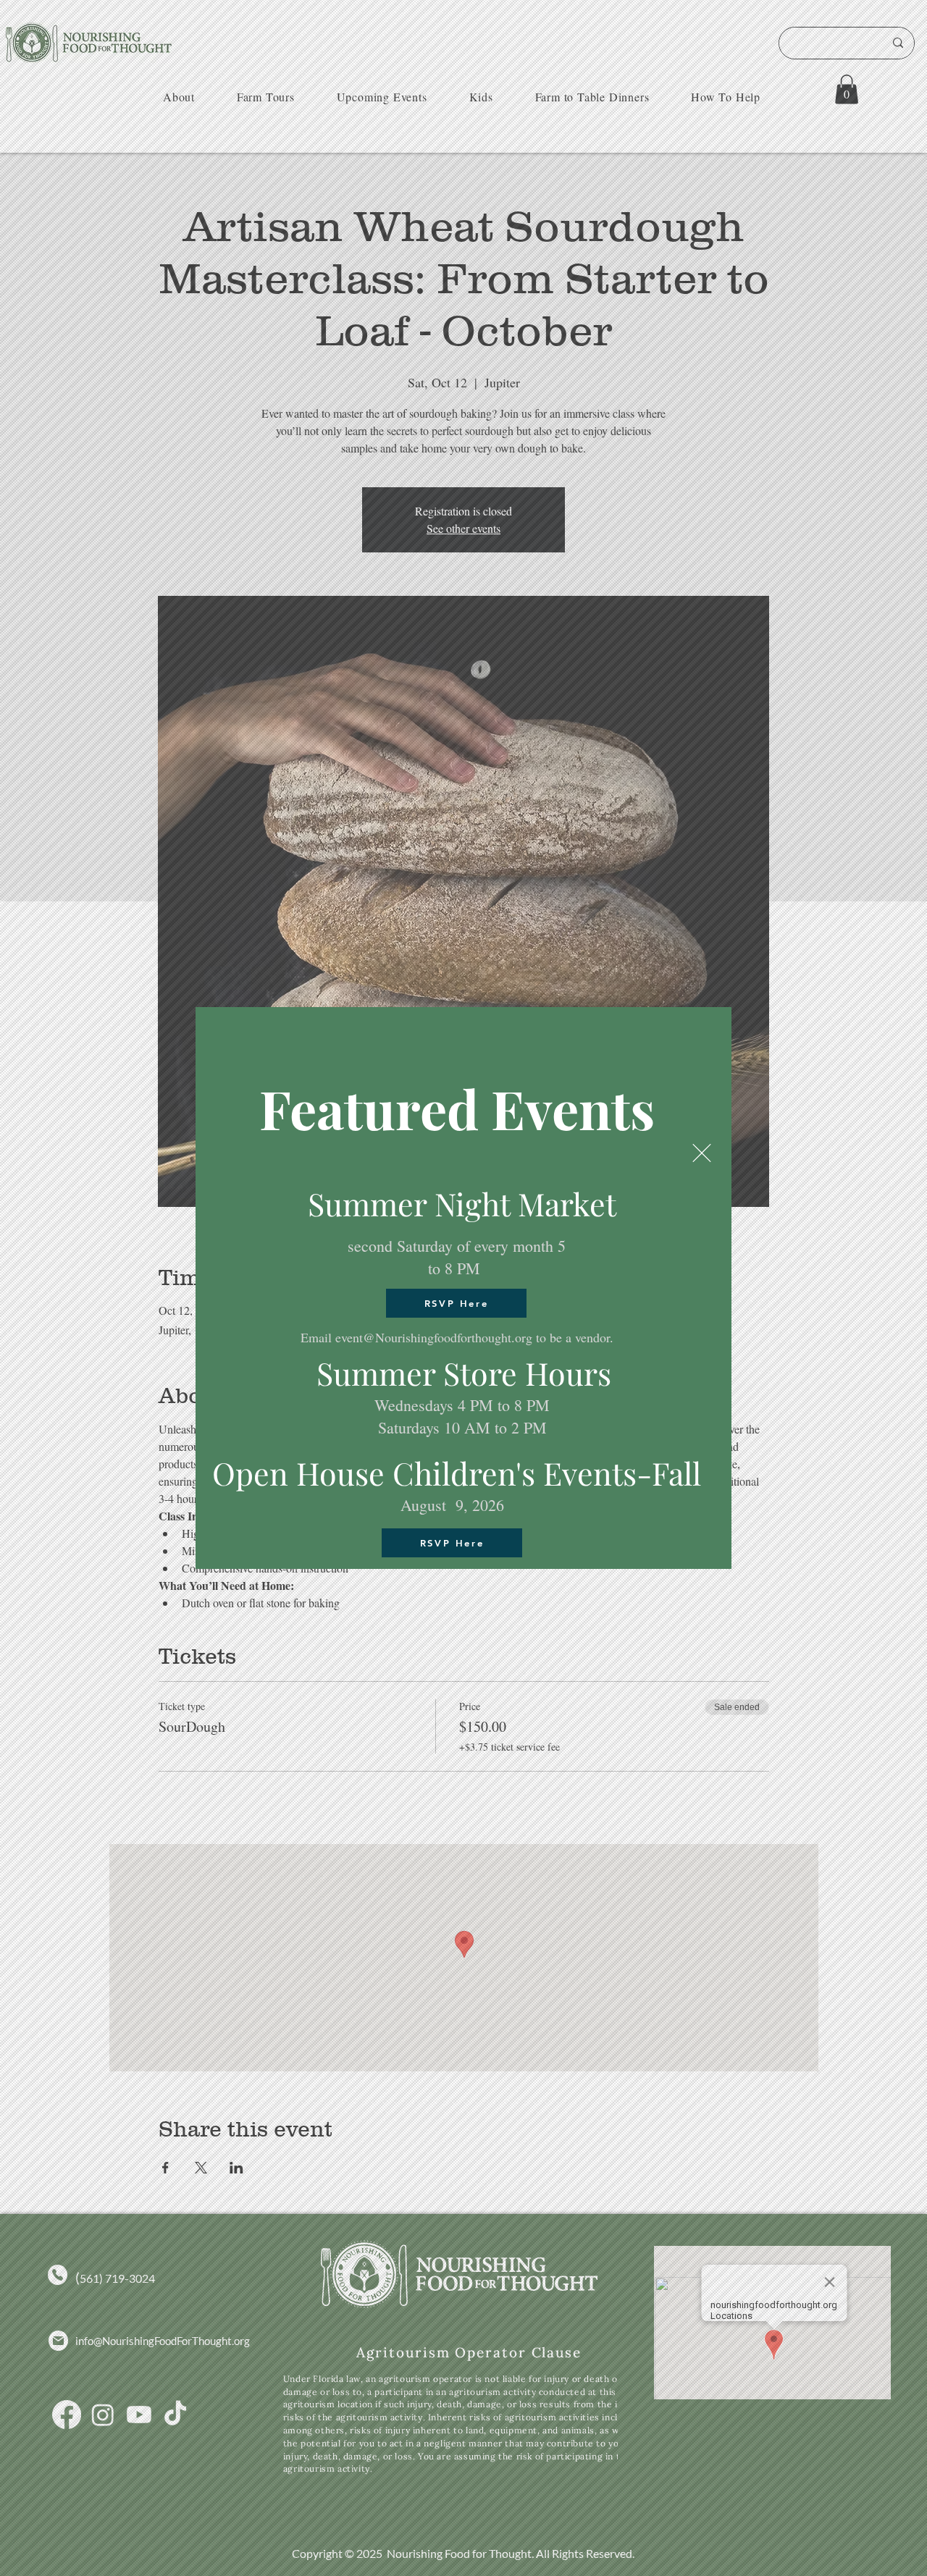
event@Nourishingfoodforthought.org (434, 1337)
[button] (702, 1153)
